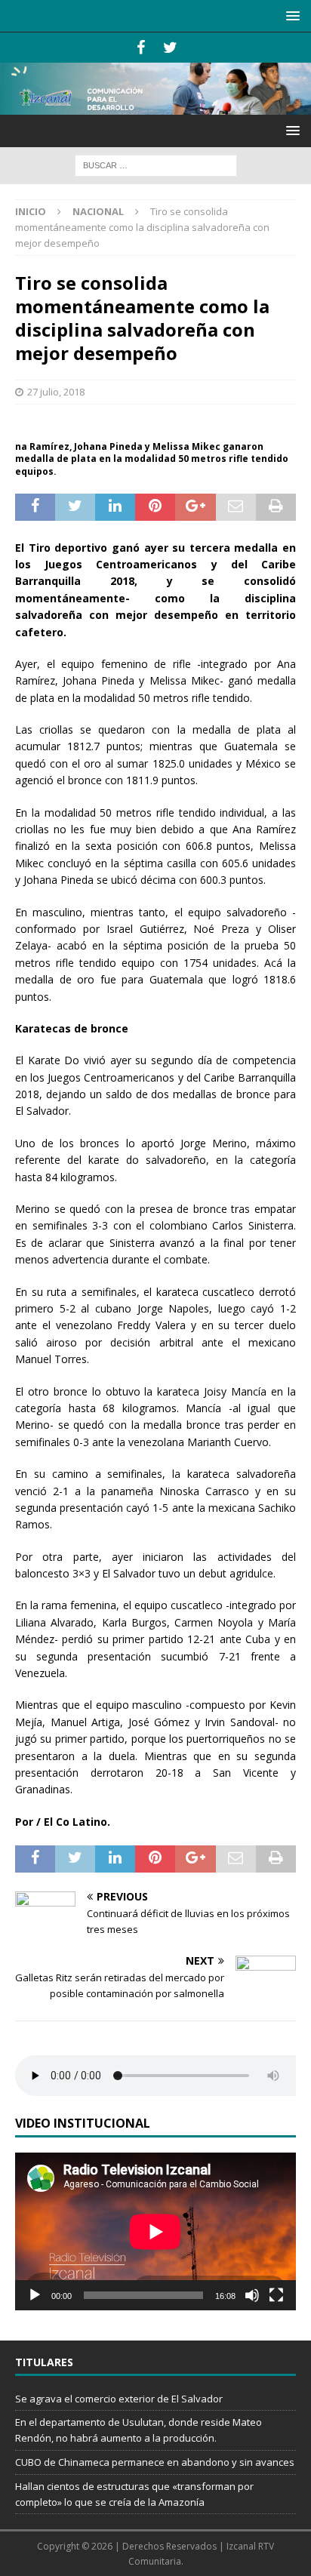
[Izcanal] (155, 106)
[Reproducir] (35, 2295)
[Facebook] (141, 48)
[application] (155, 2231)
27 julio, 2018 (56, 392)
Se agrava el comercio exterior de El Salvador (119, 2399)
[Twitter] (170, 48)
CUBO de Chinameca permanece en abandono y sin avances (155, 2462)
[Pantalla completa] (276, 2295)
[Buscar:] (156, 164)
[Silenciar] (252, 2295)
